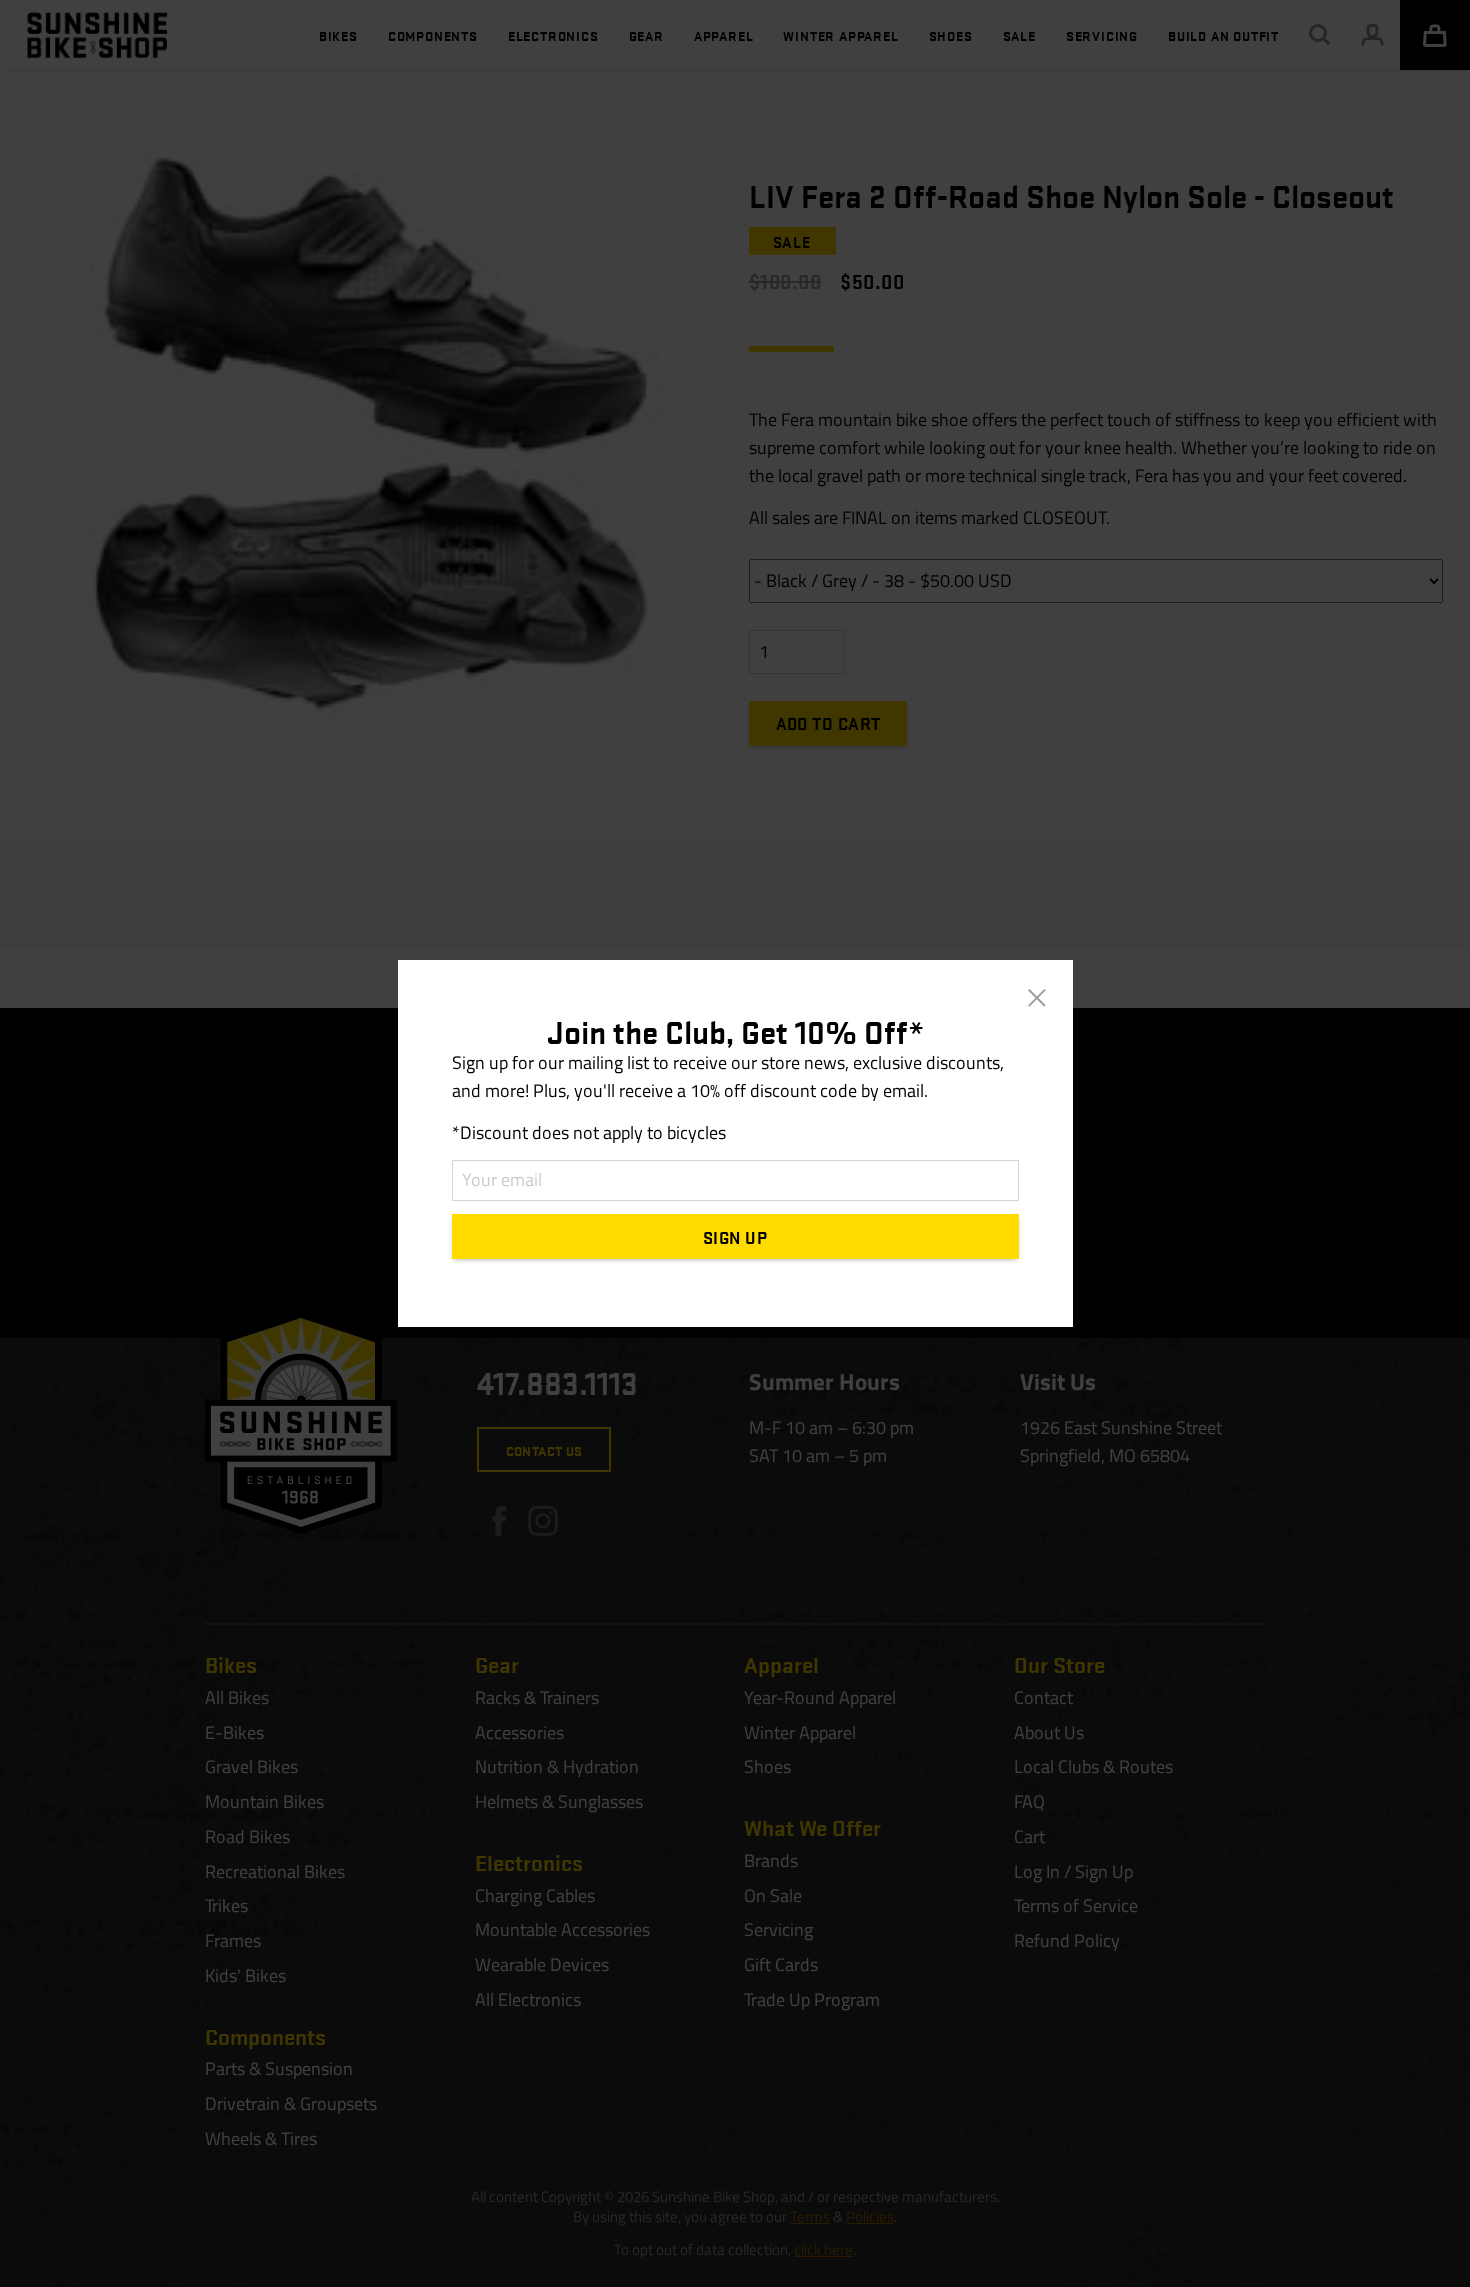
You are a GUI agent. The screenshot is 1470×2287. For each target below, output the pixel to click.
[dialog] (735, 1143)
